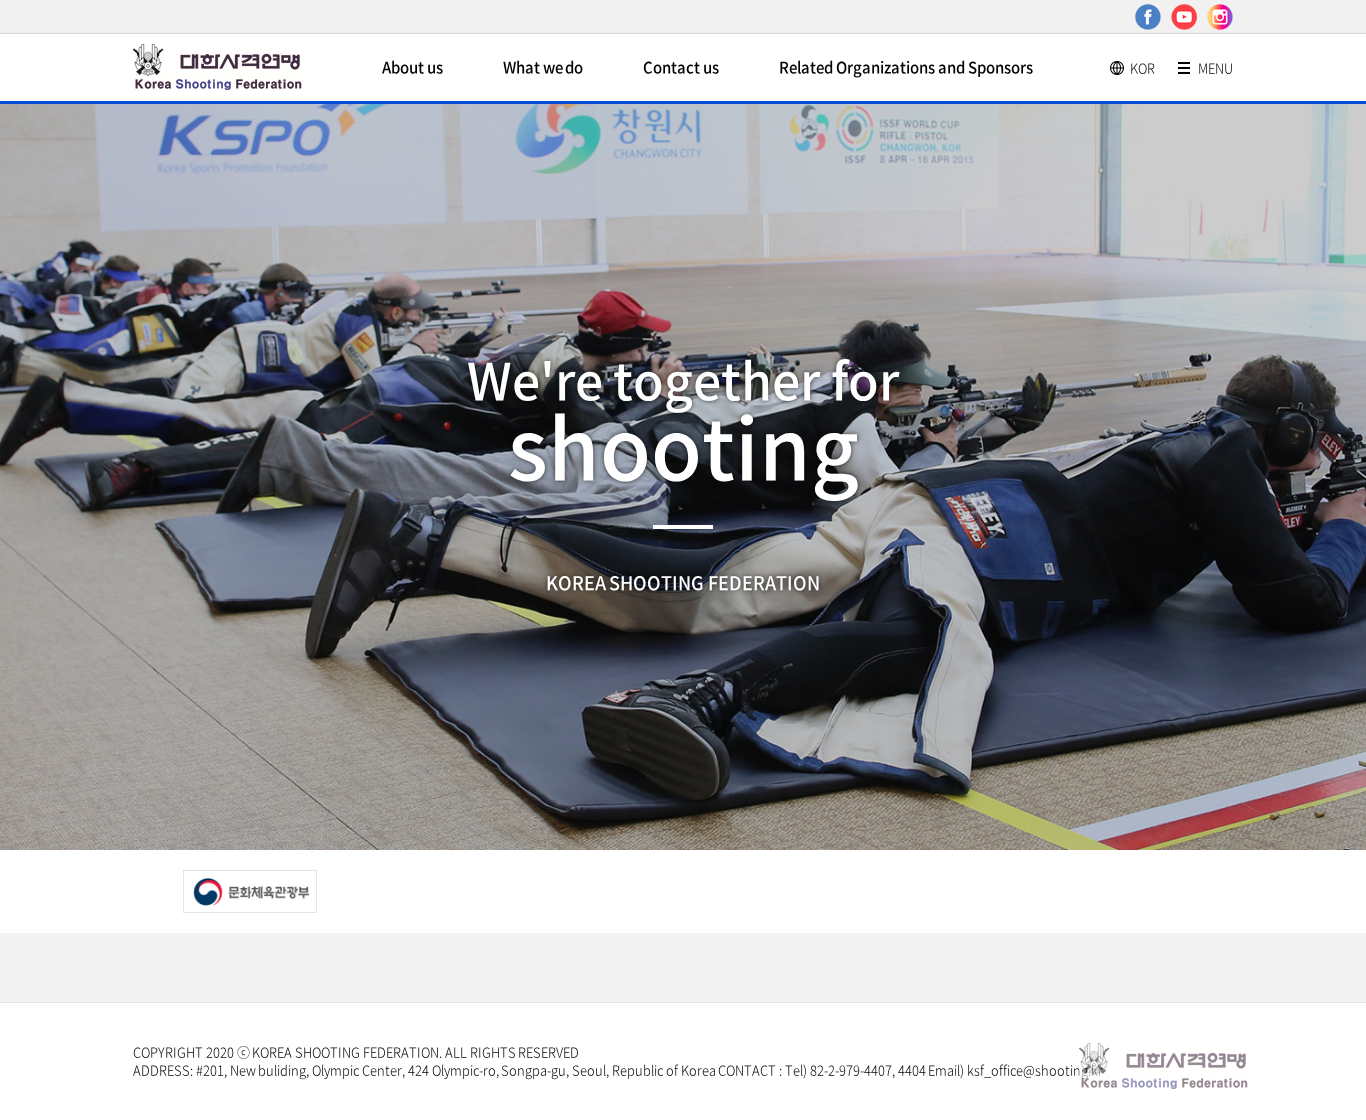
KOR (1142, 67)
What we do (543, 67)
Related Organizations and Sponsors (905, 67)
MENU (1215, 67)
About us (412, 67)
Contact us (681, 67)
